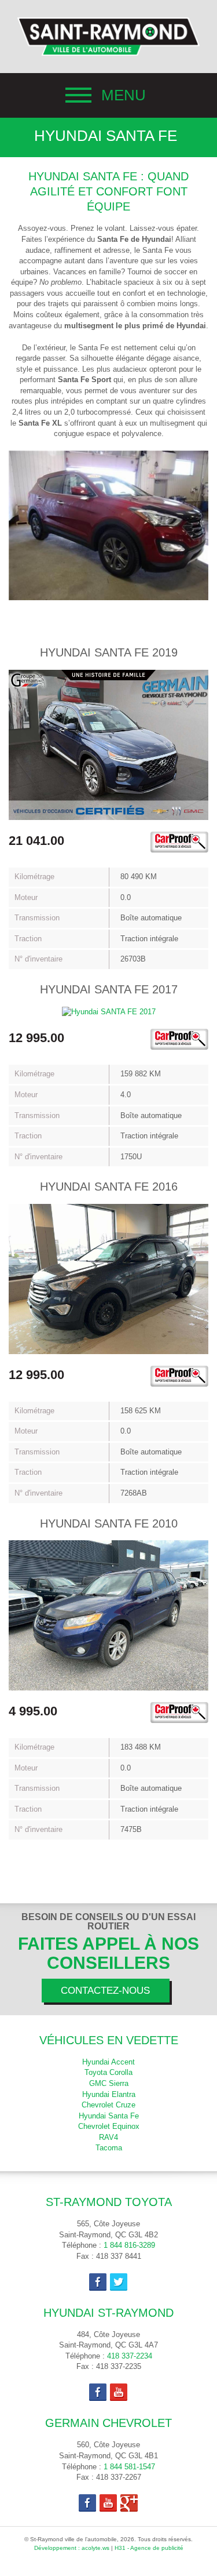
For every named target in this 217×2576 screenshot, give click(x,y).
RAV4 (108, 2137)
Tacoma (109, 2148)
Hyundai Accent (108, 2062)
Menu (124, 95)
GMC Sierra (109, 2083)
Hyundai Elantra (109, 2094)
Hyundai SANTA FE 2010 (109, 1523)
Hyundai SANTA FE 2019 (109, 652)
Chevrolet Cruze (108, 2105)
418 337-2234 (130, 2356)
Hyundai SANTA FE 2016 (109, 1187)
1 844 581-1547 (129, 2467)
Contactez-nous (105, 1991)
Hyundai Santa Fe (109, 2116)
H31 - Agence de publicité (149, 2548)
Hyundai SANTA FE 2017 (109, 989)
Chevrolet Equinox (109, 2126)
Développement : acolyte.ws (72, 2548)
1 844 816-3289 (129, 2245)
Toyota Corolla (108, 2072)
